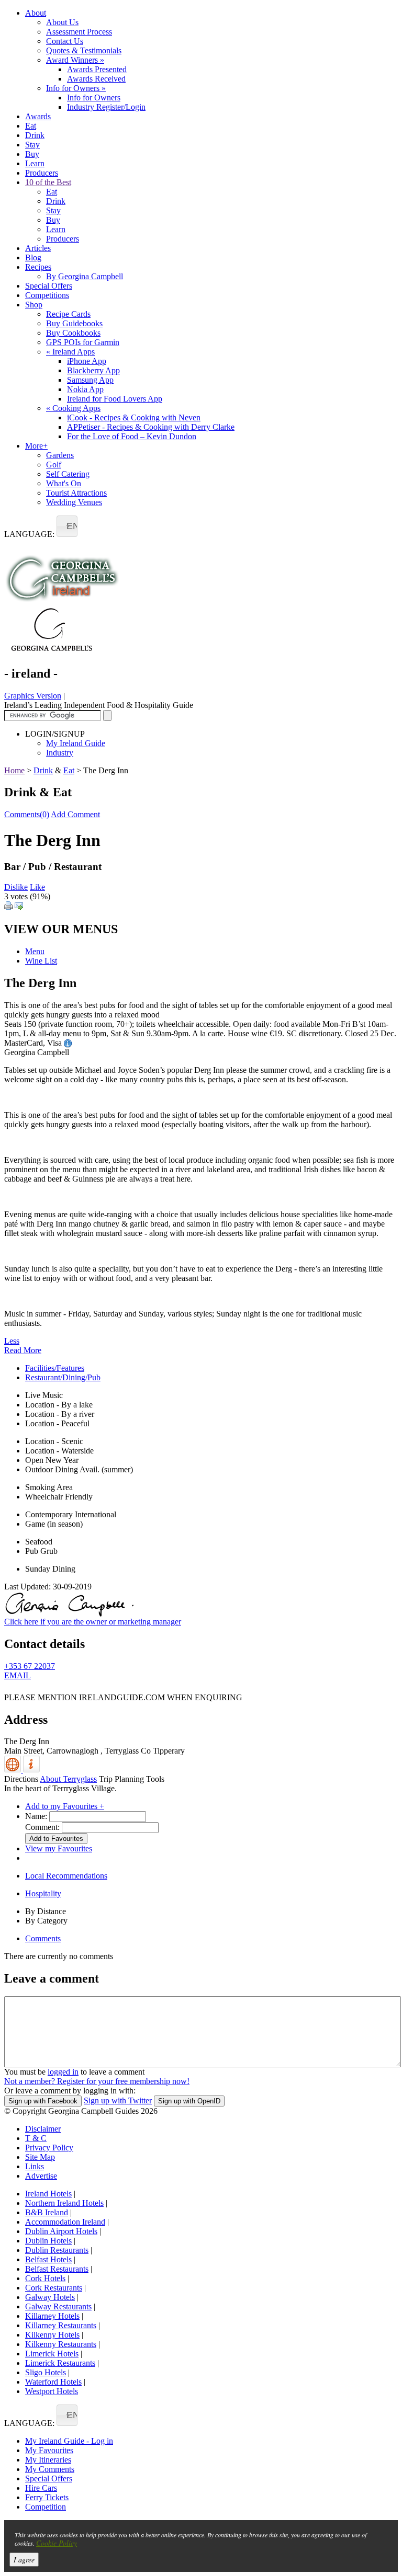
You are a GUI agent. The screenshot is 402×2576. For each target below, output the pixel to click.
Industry (60, 753)
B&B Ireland (47, 2212)
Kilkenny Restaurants (61, 2344)
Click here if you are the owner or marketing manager (93, 1622)
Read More (23, 1350)
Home (14, 770)
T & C (36, 2138)
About (36, 13)
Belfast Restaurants (57, 2269)
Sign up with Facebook (43, 2101)
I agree (24, 2560)
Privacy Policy (49, 2148)
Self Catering (68, 474)
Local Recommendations (66, 1876)
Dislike (16, 887)
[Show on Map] (14, 1770)
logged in (63, 2072)
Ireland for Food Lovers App (115, 399)
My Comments (50, 2469)
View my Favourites (59, 1848)
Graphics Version (33, 696)
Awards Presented (97, 69)
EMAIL (18, 1675)
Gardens (60, 455)
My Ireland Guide (76, 743)
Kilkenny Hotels (52, 2335)
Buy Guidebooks (74, 323)
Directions (21, 1779)
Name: (36, 1816)
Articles (38, 248)
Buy (32, 154)
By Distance (46, 1911)
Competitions (47, 295)
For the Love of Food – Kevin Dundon (132, 436)
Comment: (42, 1827)
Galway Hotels (50, 2297)
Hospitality (43, 1893)
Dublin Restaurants (57, 2250)
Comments (43, 1938)
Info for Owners (76, 88)
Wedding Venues (74, 502)
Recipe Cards (68, 314)
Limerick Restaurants (60, 2363)
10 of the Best (48, 182)
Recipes (38, 267)
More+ (36, 446)
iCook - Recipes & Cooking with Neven (134, 417)
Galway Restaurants (58, 2306)
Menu (35, 951)
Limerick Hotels (52, 2354)
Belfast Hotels (48, 2259)
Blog (33, 257)
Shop (34, 305)
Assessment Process (79, 32)
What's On (64, 483)
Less (12, 1341)
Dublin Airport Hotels (61, 2231)
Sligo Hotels (46, 2372)
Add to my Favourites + (65, 1806)
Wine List (41, 961)
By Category (46, 1921)
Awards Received (96, 79)
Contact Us (65, 41)
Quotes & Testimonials (84, 50)
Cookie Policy (57, 2543)
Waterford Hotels (53, 2382)
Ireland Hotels (48, 2194)
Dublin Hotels (48, 2241)
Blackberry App (93, 370)
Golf (54, 465)
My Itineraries (48, 2460)
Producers (42, 173)
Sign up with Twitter (118, 2100)
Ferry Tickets (47, 2497)
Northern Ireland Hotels (64, 2203)
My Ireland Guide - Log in (69, 2441)
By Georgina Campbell (85, 276)
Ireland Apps (70, 352)
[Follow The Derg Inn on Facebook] (10, 1690)
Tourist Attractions (76, 493)
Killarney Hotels (52, 2316)
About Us (62, 22)
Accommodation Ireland (65, 2222)
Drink (35, 135)
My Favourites (49, 2450)
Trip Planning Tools (132, 1779)
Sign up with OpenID (189, 2101)
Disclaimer (43, 2129)
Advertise (41, 2176)
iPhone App (87, 361)
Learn (35, 163)
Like (37, 887)
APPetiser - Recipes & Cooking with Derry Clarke (151, 427)
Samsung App (90, 380)
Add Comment (75, 814)
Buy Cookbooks (73, 333)
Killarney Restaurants (61, 2325)
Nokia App (85, 389)
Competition (46, 2507)
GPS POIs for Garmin (83, 342)
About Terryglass (68, 1779)
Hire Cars (41, 2488)
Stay (32, 145)
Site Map (40, 2157)
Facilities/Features (55, 1368)
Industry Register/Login (106, 107)
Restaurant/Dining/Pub (63, 1377)
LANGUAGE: (29, 534)
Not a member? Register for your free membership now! (97, 2081)
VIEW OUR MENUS (61, 929)
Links (35, 2166)
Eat (31, 126)
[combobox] (67, 526)
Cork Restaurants (54, 2288)
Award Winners (75, 60)
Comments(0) (27, 814)
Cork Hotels (45, 2278)
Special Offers (49, 286)
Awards (38, 116)
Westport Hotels (52, 2391)
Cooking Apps (73, 408)
